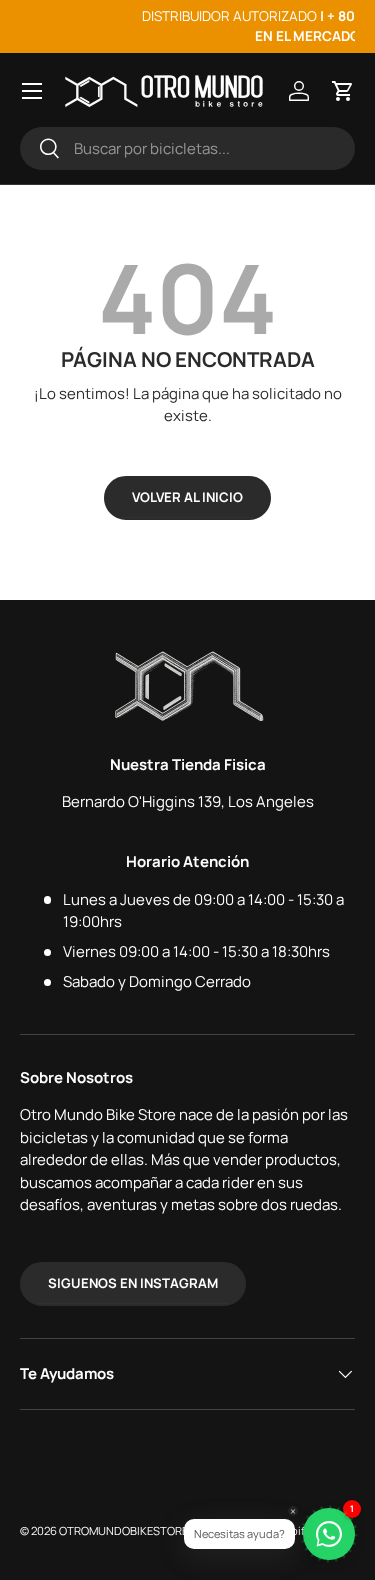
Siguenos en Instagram (133, 1283)
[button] (343, 91)
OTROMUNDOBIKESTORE (123, 1530)
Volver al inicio (187, 497)
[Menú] (32, 91)
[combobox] (187, 148)
